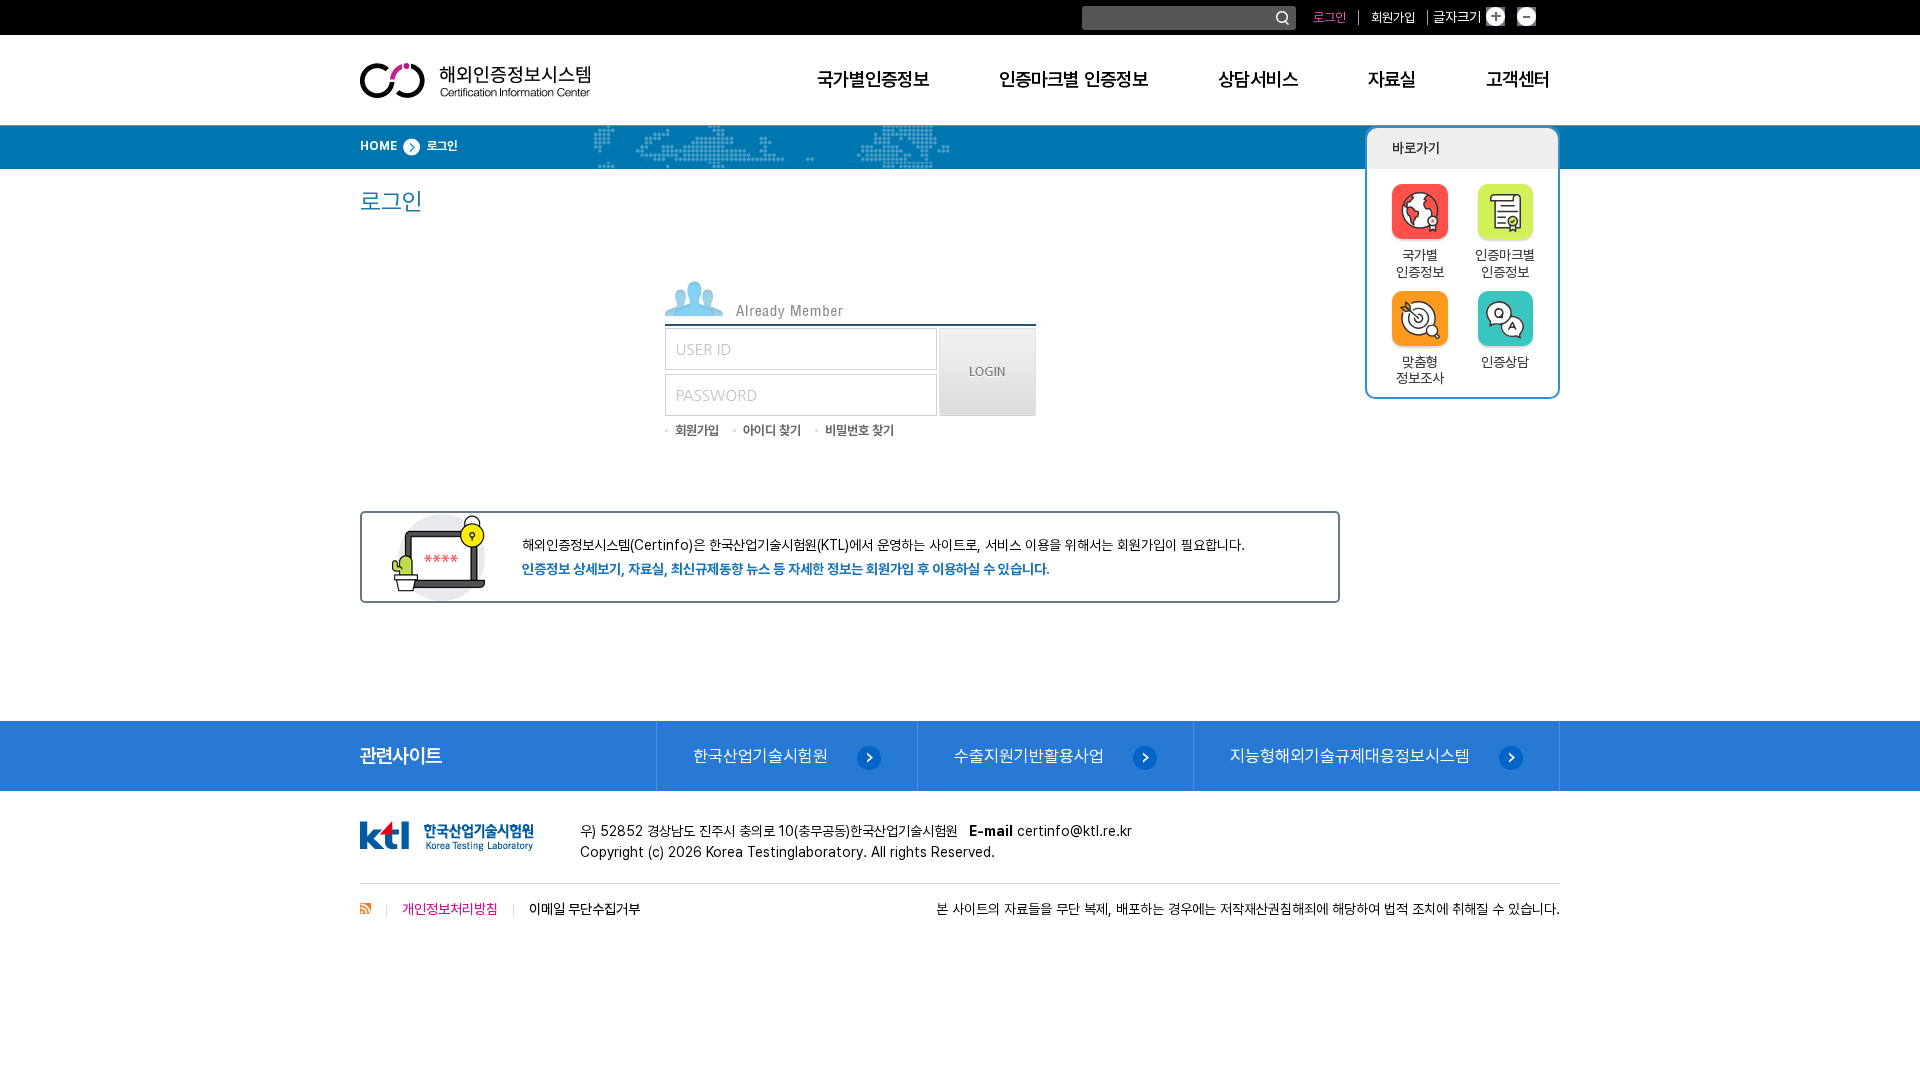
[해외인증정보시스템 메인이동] (475, 88)
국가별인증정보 (873, 79)
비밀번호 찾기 (859, 430)
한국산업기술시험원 (760, 756)
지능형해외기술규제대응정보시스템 (1350, 756)
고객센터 (1518, 79)
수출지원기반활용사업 (1029, 756)
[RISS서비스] (365, 909)
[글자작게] (1548, 17)
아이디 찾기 (772, 430)
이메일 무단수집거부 (584, 909)
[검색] (1282, 18)
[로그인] (987, 411)
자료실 (1392, 79)
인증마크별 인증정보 (1073, 79)
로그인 (1329, 17)
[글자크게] (1511, 17)
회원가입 (1393, 17)
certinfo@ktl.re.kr (1074, 831)
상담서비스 (1258, 79)
